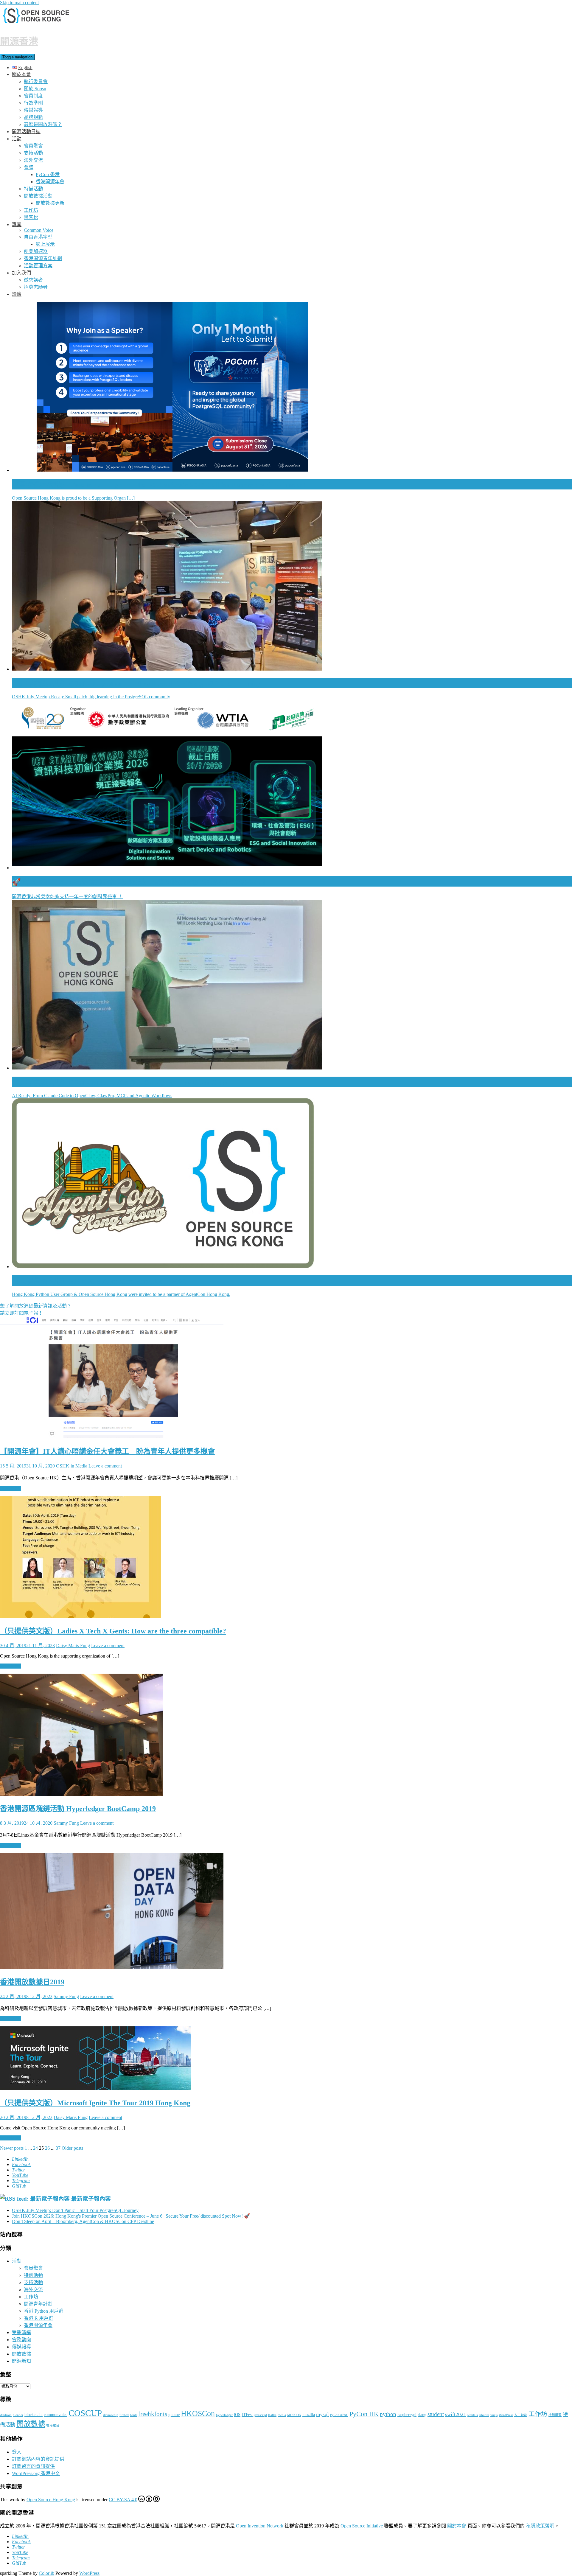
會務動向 (21, 2340)
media (282, 2415)
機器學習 (555, 2415)
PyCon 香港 (48, 174)
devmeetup (111, 2415)
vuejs (494, 2415)
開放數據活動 (38, 196)
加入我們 (21, 273)
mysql (322, 2414)
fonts (134, 2415)
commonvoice (56, 2415)
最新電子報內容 (91, 2199)
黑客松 (31, 217)
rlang (422, 2415)
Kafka (272, 2415)
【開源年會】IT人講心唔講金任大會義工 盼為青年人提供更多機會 (107, 1451)
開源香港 (19, 41)
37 (58, 2148)
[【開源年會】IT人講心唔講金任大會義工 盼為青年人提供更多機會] (112, 1437)
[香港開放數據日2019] (112, 1967)
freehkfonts (153, 2414)
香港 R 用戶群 (39, 2318)
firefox (124, 2415)
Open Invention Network (260, 2526)
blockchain (34, 2415)
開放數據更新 (50, 203)
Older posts (72, 2148)
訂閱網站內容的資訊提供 (38, 2459)
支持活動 (33, 153)
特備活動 (33, 189)
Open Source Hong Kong (51, 2500)
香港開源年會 (50, 182)
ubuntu (484, 2415)
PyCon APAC (339, 2415)
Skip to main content (19, 3)
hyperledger (224, 2415)
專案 (17, 224)
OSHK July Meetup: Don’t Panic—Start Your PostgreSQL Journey (75, 2210)
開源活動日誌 (26, 132)
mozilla (309, 2415)
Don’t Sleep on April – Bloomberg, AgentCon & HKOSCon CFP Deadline (83, 2221)
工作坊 (31, 210)
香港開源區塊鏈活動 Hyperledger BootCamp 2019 (78, 1809)
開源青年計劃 (38, 2304)
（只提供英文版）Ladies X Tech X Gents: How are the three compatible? (113, 1631)
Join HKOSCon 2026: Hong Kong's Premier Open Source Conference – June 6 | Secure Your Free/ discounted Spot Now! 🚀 (131, 2216)
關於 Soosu (35, 89)
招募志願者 (36, 287)
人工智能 (521, 2415)
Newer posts (12, 2148)
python (388, 2414)
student (436, 2414)
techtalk (473, 2415)
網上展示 (45, 244)
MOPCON (294, 2415)
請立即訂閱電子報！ (21, 1313)
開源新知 (21, 2361)
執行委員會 (36, 81)
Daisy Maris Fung (73, 1645)
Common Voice (39, 230)
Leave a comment (105, 1466)
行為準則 (33, 103)
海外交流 (33, 160)
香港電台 (53, 2425)
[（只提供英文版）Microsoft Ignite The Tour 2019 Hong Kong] (95, 2088)
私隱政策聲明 (540, 2526)
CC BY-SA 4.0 (123, 2500)
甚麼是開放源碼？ (43, 124)
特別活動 (33, 2275)
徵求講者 (33, 280)
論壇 (17, 294)
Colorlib (46, 2573)
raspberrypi (407, 2415)
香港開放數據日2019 (32, 1982)
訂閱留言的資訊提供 (33, 2466)
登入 (17, 2452)
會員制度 (33, 96)
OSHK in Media (72, 1466)
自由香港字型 (38, 237)
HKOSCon (198, 2413)
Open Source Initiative (362, 2526)
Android (6, 2415)
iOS (237, 2415)
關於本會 (21, 74)
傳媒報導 (33, 110)
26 (47, 2148)
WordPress (506, 2415)
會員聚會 (33, 146)
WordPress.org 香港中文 (36, 2473)
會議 (29, 167)
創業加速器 (36, 251)
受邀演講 (21, 2332)
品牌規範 (33, 117)
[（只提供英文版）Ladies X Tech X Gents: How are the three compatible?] (80, 1616)
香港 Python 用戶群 (44, 2311)
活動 (17, 139)
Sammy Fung (66, 1823)
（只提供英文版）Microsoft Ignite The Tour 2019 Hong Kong (95, 2103)
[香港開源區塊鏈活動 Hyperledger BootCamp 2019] (81, 1794)
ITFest (247, 2415)
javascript (260, 2415)
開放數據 (21, 2354)
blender (18, 2415)
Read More (11, 1488)
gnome (174, 2415)
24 (35, 2148)
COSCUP (85, 2413)
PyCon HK (364, 2414)
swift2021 (456, 2414)
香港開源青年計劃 (43, 258)
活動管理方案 (38, 266)
